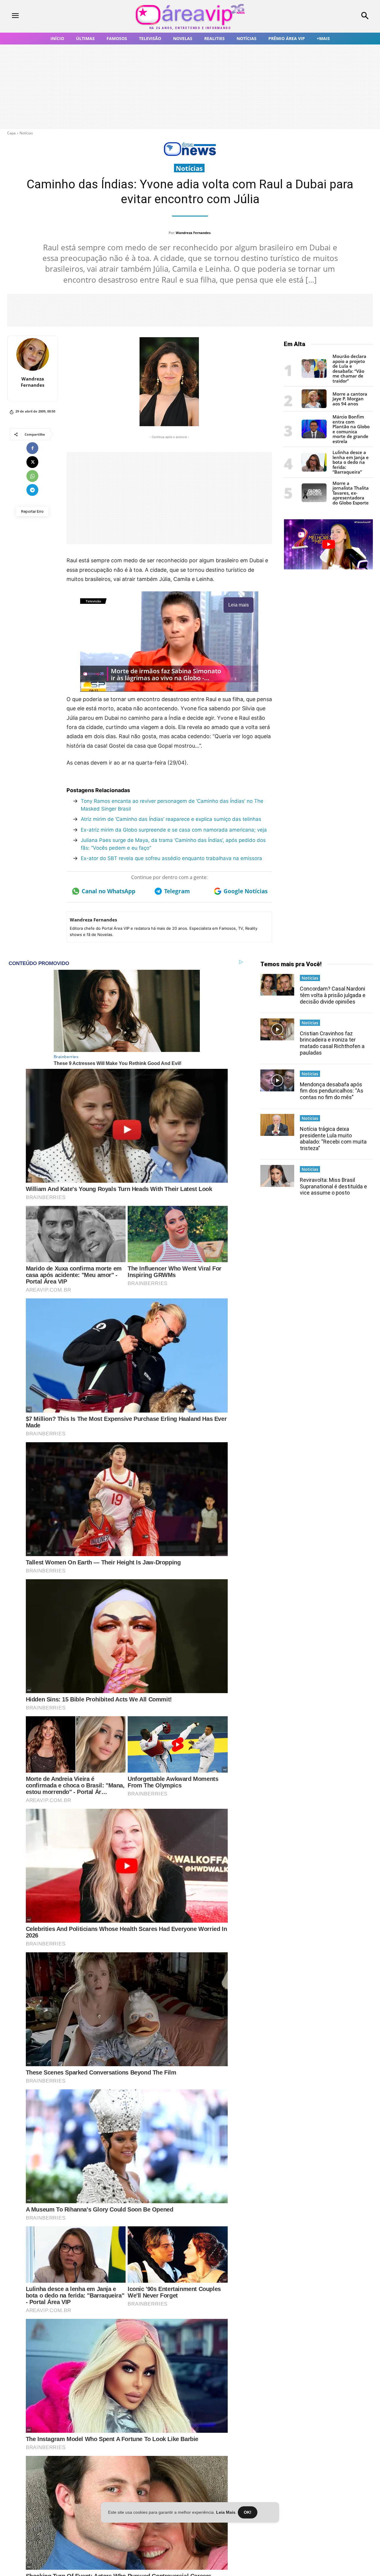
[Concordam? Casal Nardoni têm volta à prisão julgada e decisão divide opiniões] (277, 985)
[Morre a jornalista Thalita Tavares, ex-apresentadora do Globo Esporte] (314, 500)
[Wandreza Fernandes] (33, 354)
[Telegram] (32, 490)
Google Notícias (246, 891)
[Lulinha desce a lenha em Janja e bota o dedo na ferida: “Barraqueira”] (314, 470)
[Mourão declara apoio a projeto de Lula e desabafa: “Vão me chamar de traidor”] (314, 376)
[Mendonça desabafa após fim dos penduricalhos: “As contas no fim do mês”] (277, 1080)
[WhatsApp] (32, 476)
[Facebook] (32, 448)
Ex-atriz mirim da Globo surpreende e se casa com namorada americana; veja (174, 830)
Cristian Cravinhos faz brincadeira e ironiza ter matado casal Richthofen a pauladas (332, 1043)
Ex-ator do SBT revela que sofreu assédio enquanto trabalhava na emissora (171, 858)
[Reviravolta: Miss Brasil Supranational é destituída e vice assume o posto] (277, 1176)
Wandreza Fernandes (193, 233)
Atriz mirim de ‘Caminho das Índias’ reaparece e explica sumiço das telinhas (171, 819)
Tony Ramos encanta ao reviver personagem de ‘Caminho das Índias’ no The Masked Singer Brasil (172, 805)
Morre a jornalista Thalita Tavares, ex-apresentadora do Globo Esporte (351, 493)
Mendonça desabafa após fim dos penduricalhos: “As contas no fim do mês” (332, 1091)
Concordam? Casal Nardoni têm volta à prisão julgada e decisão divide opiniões (333, 995)
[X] (32, 462)
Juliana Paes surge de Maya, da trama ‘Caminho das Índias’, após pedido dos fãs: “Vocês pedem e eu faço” (173, 844)
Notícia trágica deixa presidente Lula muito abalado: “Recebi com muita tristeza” (333, 1139)
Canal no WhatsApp (108, 891)
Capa (11, 133)
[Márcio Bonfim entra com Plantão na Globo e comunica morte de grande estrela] (314, 437)
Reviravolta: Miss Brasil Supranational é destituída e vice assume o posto (333, 1186)
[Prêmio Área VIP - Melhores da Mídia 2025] (328, 544)
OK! (248, 2512)
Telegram (177, 891)
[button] (332, 16)
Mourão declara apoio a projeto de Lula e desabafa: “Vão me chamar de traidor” (349, 368)
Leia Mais (226, 2512)
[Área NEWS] (190, 155)
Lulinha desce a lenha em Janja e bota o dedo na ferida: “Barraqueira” (351, 462)
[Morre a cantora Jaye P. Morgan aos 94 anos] (314, 406)
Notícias (26, 133)
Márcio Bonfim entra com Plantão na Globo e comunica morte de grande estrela (351, 429)
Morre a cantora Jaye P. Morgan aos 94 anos (350, 399)
